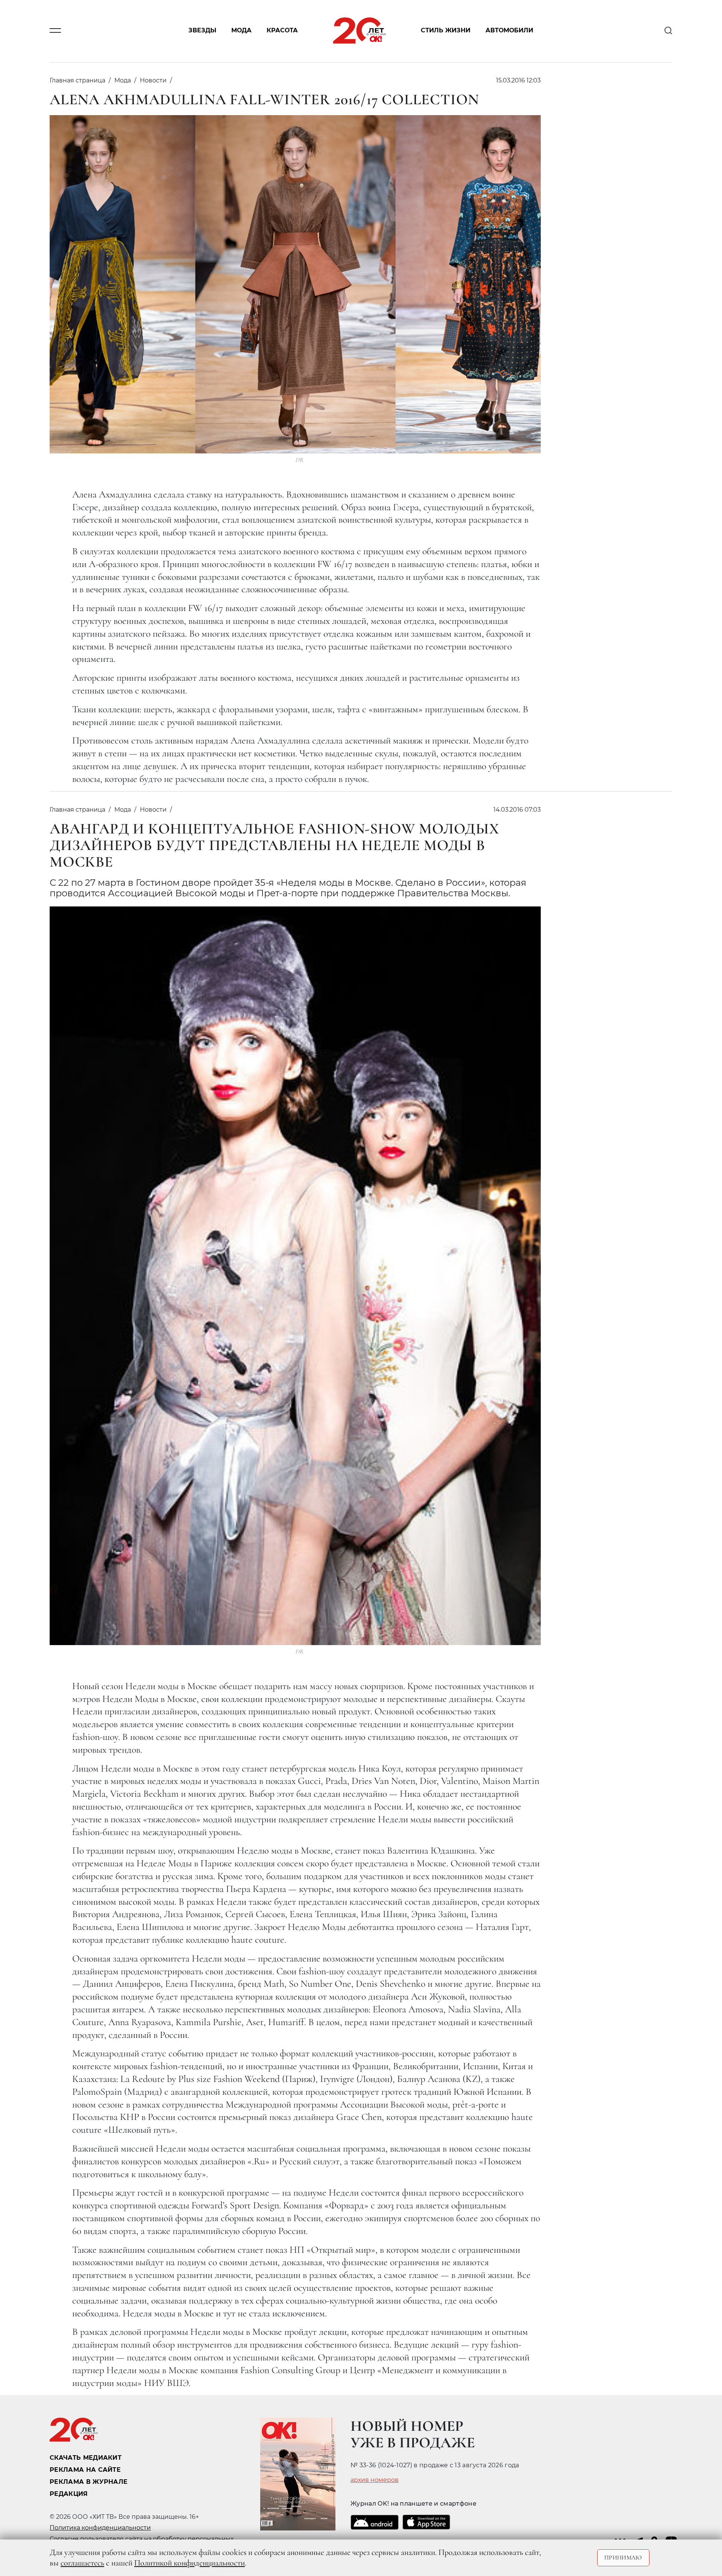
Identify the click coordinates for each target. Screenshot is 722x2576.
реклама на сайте (85, 2470)
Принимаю (623, 2558)
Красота (282, 31)
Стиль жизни (446, 31)
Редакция (69, 2494)
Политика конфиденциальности (100, 2528)
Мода (241, 31)
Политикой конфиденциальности (190, 2563)
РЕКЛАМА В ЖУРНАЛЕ (89, 2482)
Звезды (202, 31)
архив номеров (375, 2480)
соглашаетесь (82, 2563)
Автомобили (509, 31)
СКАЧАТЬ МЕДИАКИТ (86, 2458)
